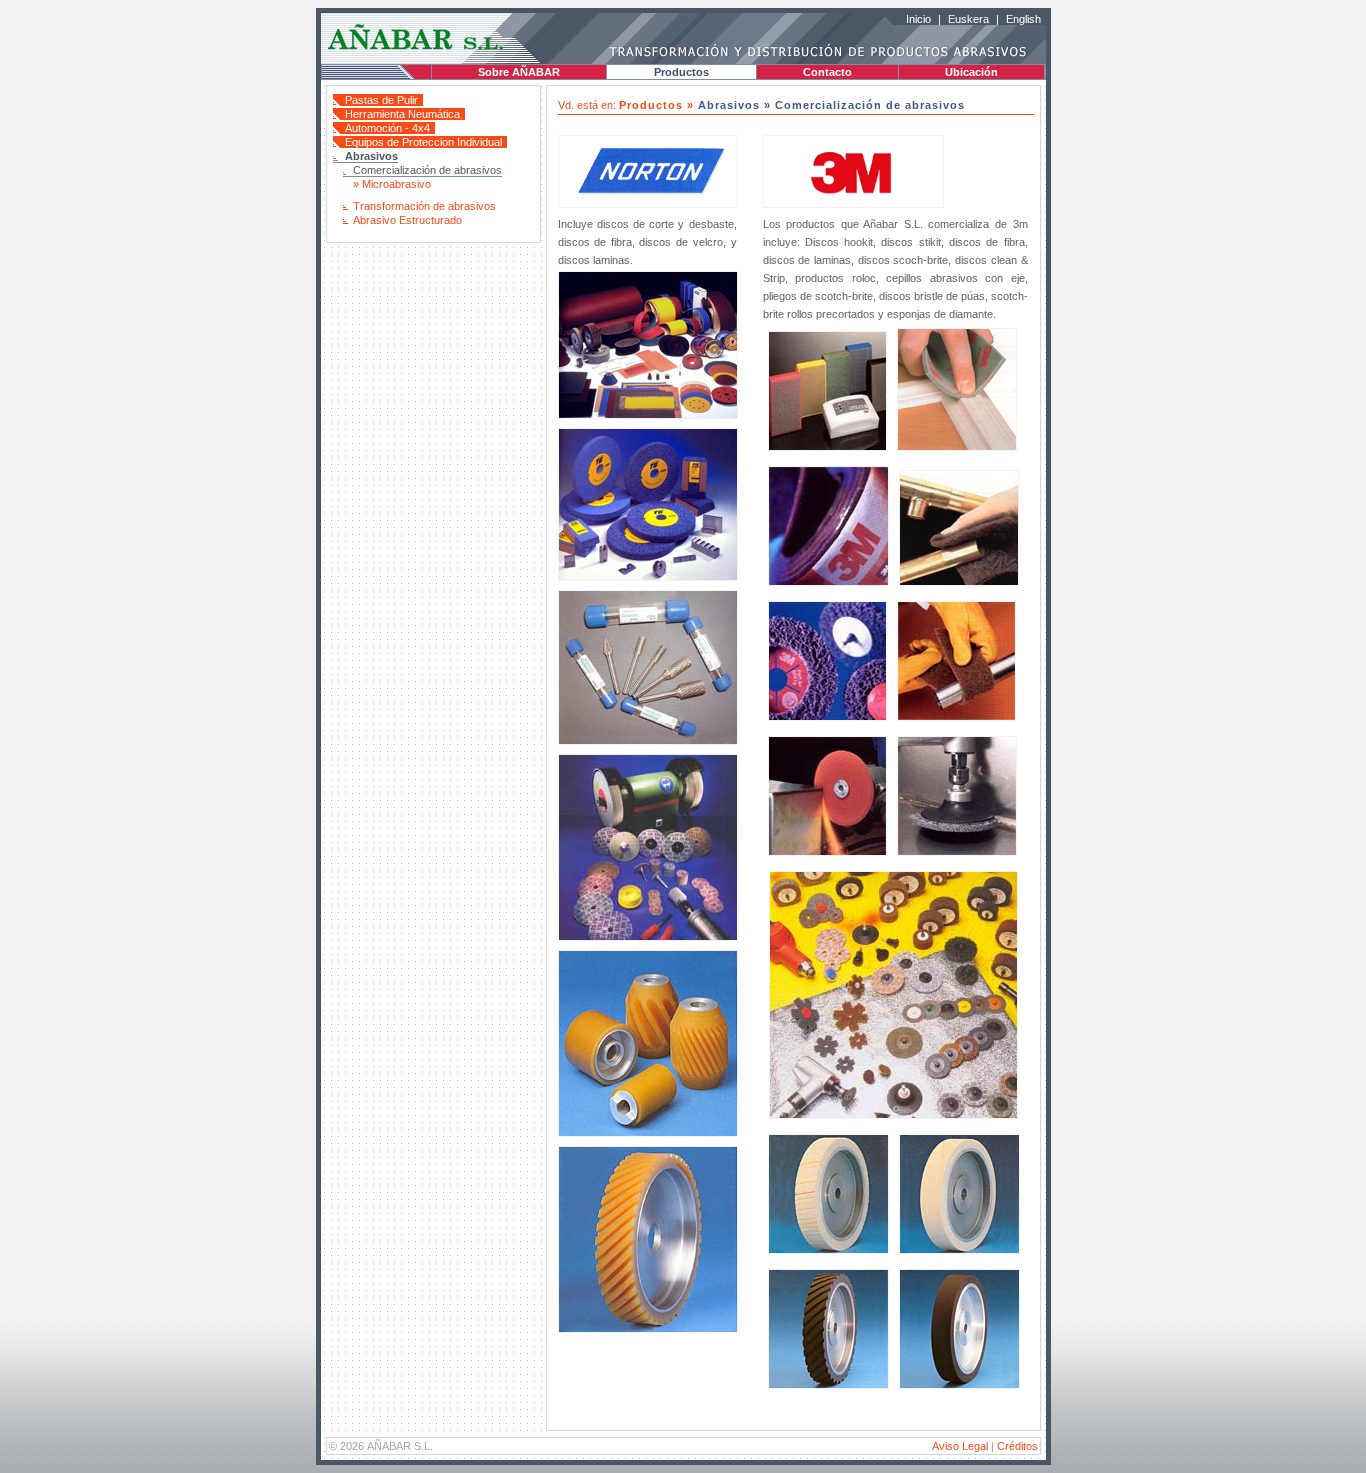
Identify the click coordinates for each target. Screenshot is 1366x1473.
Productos (681, 72)
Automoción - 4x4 (387, 128)
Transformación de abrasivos (424, 206)
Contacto (827, 72)
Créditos (1017, 1446)
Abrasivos (371, 156)
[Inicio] (418, 51)
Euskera (968, 19)
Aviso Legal (960, 1446)
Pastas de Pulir (381, 100)
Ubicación (971, 72)
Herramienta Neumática (402, 114)
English (1023, 19)
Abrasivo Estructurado (407, 220)
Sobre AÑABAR (519, 72)
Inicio (918, 19)
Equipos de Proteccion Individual (423, 142)
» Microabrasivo (392, 184)
